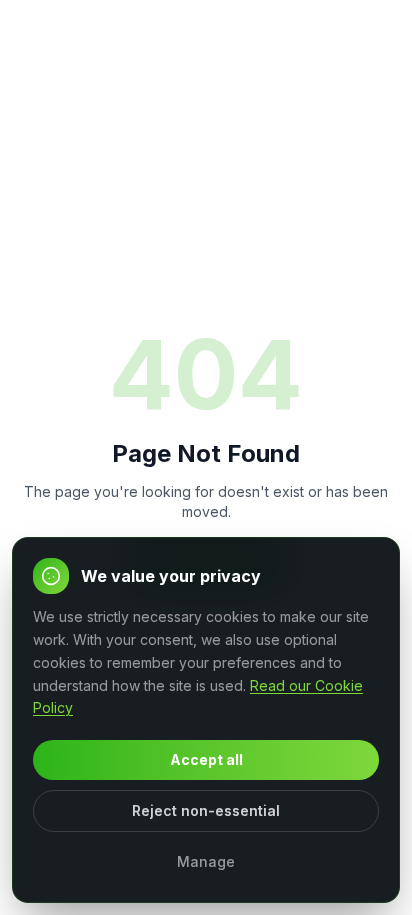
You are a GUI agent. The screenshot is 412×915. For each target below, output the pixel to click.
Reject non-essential (206, 810)
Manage (206, 861)
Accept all (206, 759)
